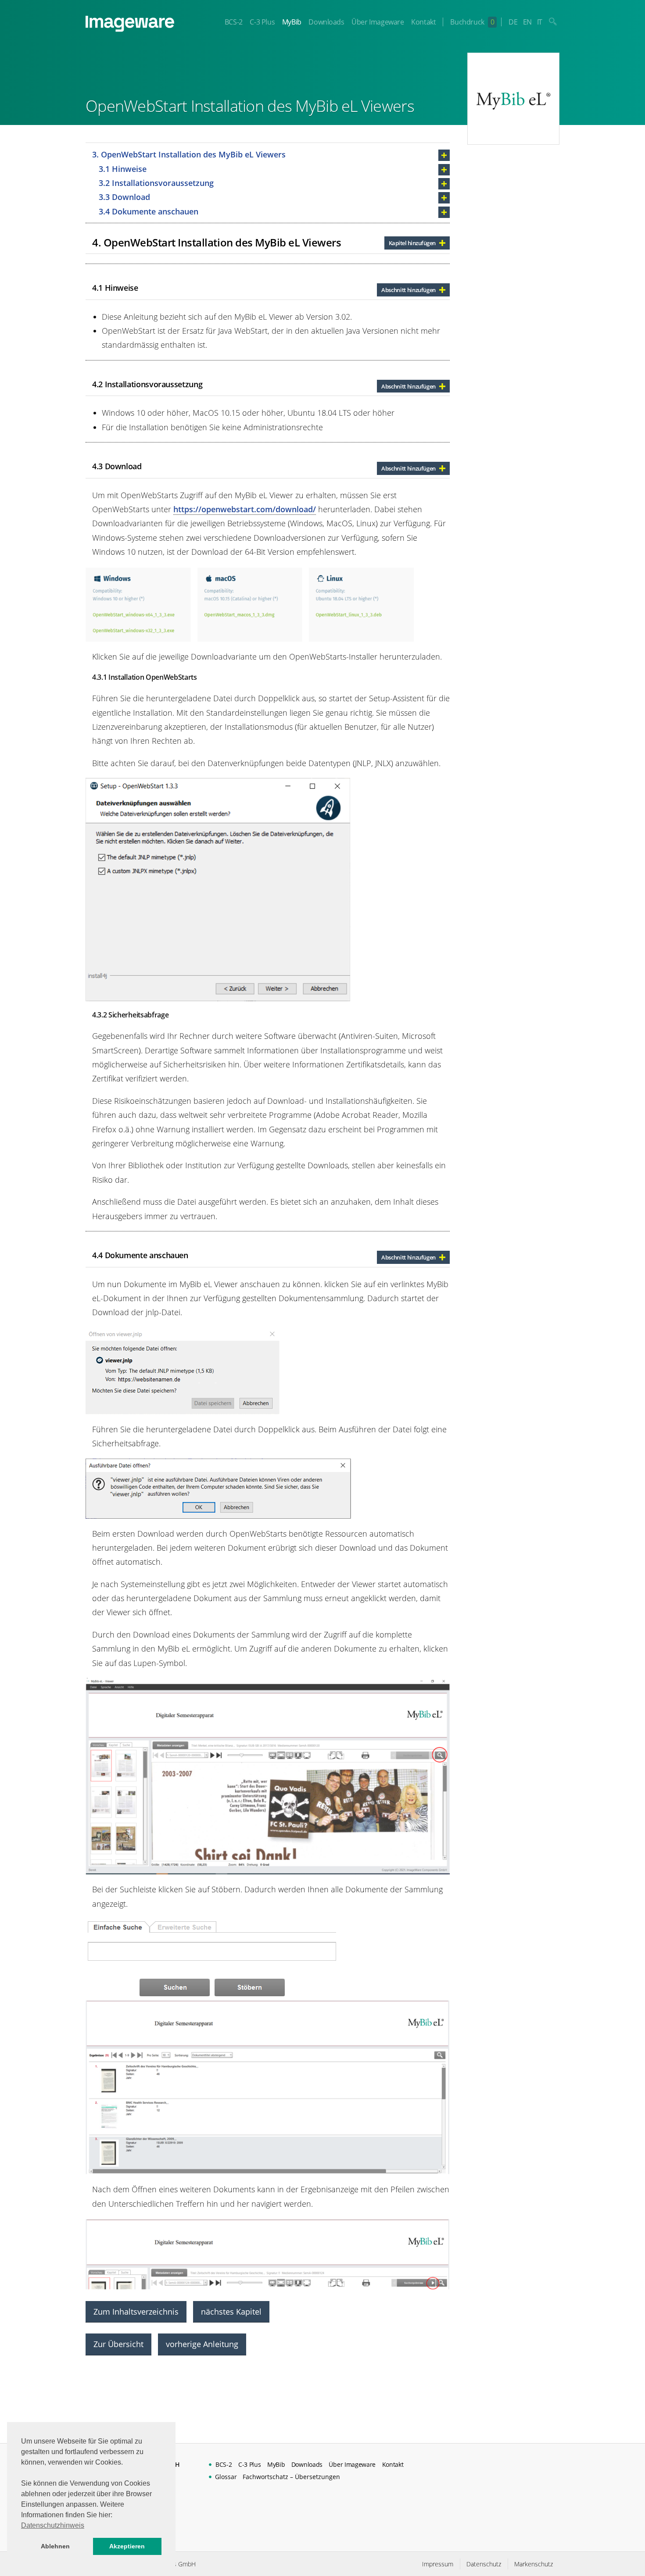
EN (527, 22)
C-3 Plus (262, 22)
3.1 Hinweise (123, 169)
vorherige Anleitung (202, 2344)
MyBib (292, 22)
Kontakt (423, 22)
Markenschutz (534, 2564)
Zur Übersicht (118, 2344)
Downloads (326, 22)
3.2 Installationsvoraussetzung (156, 183)
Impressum (438, 2564)
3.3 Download (124, 197)
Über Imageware (378, 22)
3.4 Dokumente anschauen (149, 211)
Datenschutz (484, 2564)
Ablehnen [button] (55, 2546)
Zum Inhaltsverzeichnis (136, 2312)
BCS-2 (234, 22)
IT (540, 22)
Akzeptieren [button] (127, 2546)
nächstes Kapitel (231, 2312)
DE (513, 22)
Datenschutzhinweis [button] (53, 2525)
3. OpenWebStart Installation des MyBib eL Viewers (189, 154)
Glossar (226, 2477)
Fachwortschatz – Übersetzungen (291, 2477)
